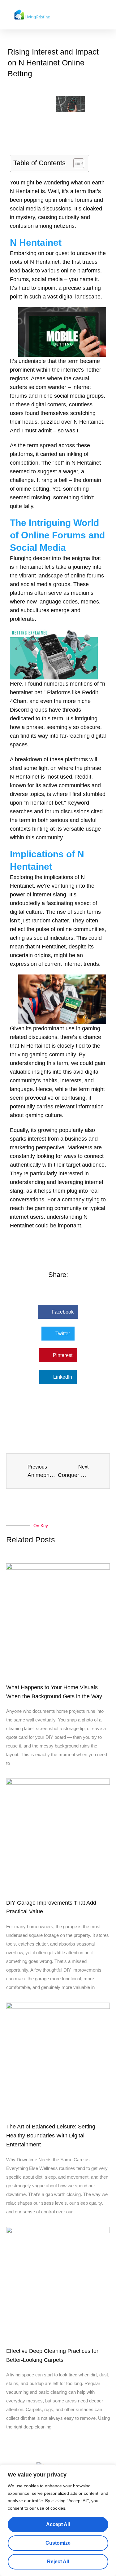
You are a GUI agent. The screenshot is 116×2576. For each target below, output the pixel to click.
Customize (58, 2543)
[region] (58, 2520)
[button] (110, 15)
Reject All (58, 2562)
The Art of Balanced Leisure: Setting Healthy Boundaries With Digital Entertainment (51, 2136)
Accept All (58, 2524)
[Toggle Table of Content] (76, 163)
